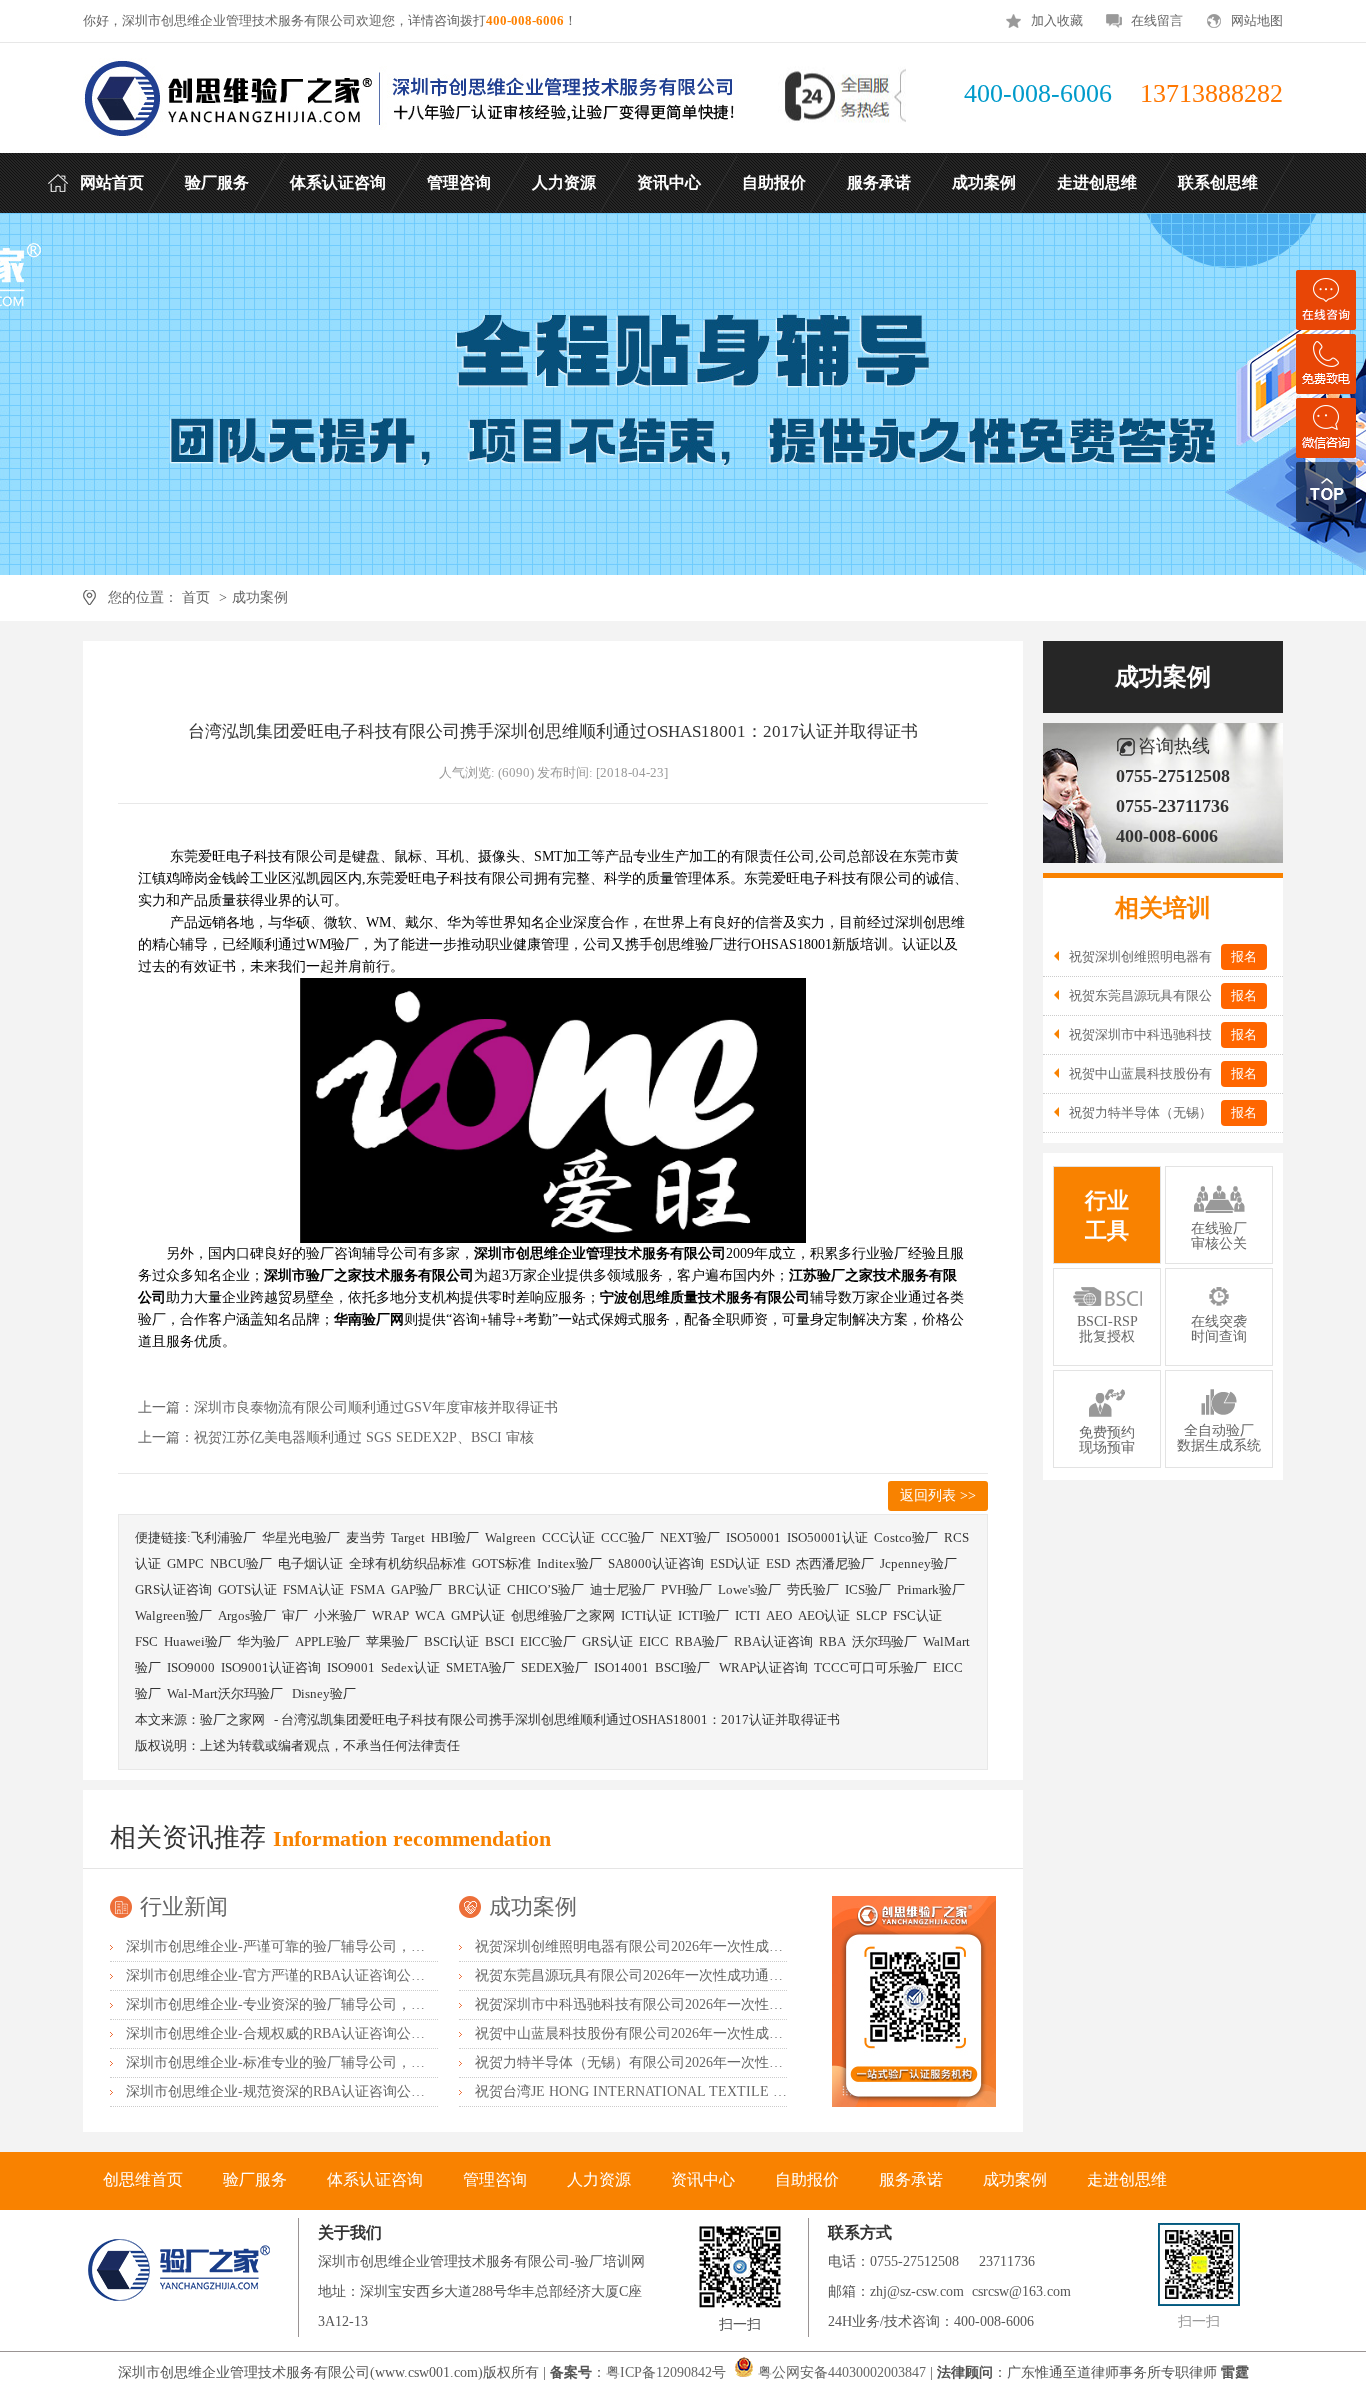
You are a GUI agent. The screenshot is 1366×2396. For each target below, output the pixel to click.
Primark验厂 (931, 1589)
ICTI (747, 1615)
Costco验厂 (906, 1537)
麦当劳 (365, 1537)
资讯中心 (703, 2179)
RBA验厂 (701, 1641)
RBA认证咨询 (773, 1641)
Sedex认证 (410, 1667)
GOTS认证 (247, 1589)
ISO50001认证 (827, 1537)
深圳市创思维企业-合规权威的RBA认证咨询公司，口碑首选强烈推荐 (338, 2033)
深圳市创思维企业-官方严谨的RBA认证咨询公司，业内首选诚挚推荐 (338, 1975)
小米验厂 (340, 1615)
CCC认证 (568, 1537)
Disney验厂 (324, 1693)
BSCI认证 (451, 1641)
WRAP (390, 1615)
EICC (654, 1641)
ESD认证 (735, 1563)
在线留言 (1157, 20)
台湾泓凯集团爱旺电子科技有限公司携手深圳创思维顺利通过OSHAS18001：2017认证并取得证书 (560, 1719)
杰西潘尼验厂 (835, 1563)
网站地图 (1257, 20)
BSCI (499, 1641)
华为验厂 (263, 1641)
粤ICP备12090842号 (668, 2372)
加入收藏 (1057, 20)
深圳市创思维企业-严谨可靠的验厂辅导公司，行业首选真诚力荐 (324, 1946)
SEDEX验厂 (554, 1667)
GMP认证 (478, 1615)
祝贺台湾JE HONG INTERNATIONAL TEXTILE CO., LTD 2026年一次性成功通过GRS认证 (752, 2091)
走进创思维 (1127, 2179)
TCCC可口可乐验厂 (870, 1667)
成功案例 (260, 597)
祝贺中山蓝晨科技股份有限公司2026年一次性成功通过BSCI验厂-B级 (686, 2033)
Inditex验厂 (569, 1563)
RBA (832, 1641)
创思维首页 (143, 2179)
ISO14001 (621, 1667)
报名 (1244, 956)
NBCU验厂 (241, 1563)
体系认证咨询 (375, 2179)
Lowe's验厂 (749, 1589)
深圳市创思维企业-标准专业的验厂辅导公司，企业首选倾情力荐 (324, 2062)
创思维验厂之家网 (563, 1615)
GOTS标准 (501, 1563)
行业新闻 (184, 1906)
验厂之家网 (232, 1719)
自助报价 (807, 2179)
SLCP (871, 1615)
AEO (779, 1615)
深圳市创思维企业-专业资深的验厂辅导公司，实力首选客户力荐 (324, 2004)
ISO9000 (191, 1667)
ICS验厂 (868, 1589)
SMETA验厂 (480, 1667)
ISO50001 (753, 1537)
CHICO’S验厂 (545, 1589)
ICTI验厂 (703, 1615)
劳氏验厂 (813, 1589)
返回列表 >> (938, 1495)
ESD (778, 1563)
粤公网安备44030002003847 (842, 2372)
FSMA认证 (313, 1589)
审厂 (295, 1615)
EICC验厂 (548, 1641)
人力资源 (599, 2179)
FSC (146, 1641)
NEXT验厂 (690, 1537)
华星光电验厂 (301, 1537)
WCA (430, 1615)
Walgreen (510, 1537)
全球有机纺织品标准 (407, 1563)
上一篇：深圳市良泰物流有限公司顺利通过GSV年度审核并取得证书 (348, 1407)
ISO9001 (351, 1667)
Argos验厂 (247, 1615)
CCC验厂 (627, 1537)
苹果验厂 (392, 1641)
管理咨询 (495, 2179)
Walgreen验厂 (173, 1615)
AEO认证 (824, 1615)
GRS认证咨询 (173, 1589)
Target (408, 1537)
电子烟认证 (310, 1563)
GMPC (185, 1563)
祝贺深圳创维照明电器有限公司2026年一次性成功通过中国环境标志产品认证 (713, 1946)
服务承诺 (911, 2179)
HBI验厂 (455, 1537)
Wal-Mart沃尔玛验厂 (226, 1693)
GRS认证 (607, 1641)
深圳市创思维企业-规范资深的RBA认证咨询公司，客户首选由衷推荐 (338, 2091)
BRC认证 (474, 1589)
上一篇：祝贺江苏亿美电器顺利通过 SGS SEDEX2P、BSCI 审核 (336, 1437)
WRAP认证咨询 (763, 1667)
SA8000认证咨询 (656, 1563)
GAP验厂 (416, 1589)
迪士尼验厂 (622, 1589)
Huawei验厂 (197, 1641)
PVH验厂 (686, 1589)
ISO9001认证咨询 (271, 1667)
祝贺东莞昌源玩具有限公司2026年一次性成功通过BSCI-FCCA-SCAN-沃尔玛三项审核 (737, 1975)
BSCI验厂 (684, 1667)
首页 (196, 597)
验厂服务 (255, 2179)
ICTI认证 (646, 1615)
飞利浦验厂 (223, 1537)
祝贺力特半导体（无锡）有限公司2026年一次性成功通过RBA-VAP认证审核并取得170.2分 (751, 2062)
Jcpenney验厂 (918, 1563)
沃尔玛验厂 (884, 1641)
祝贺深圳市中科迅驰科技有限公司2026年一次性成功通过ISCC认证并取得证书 (714, 2004)
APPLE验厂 (327, 1641)
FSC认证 (917, 1615)
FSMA (367, 1589)
